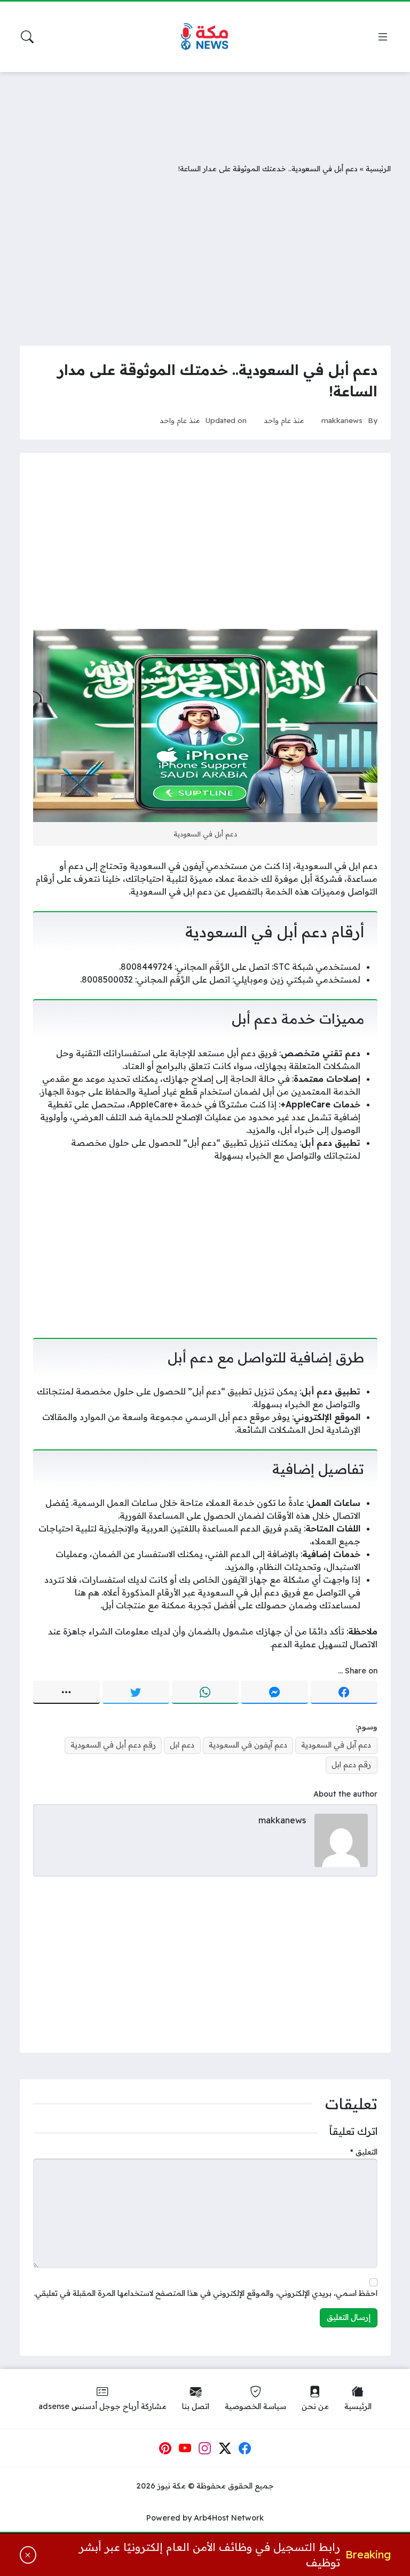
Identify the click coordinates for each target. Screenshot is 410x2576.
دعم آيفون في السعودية (248, 1745)
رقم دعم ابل (351, 1765)
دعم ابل (182, 1745)
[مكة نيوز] (205, 37)
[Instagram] (205, 2449)
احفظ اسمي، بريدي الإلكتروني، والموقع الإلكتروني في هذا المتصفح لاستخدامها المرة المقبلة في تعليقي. (206, 2293)
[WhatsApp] (205, 1693)
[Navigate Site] (383, 37)
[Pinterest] (165, 2449)
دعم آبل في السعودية (336, 1745)
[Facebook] (344, 1693)
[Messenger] (275, 1693)
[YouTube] (185, 2449)
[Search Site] (27, 37)
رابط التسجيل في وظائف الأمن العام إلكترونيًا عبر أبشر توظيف (209, 2555)
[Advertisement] (205, 109)
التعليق (364, 2152)
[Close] (28, 2555)
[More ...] (66, 1693)
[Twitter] (136, 1693)
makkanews (342, 420)
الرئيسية (378, 168)
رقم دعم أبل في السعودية (113, 1745)
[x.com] (225, 2449)
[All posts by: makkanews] (341, 1839)
